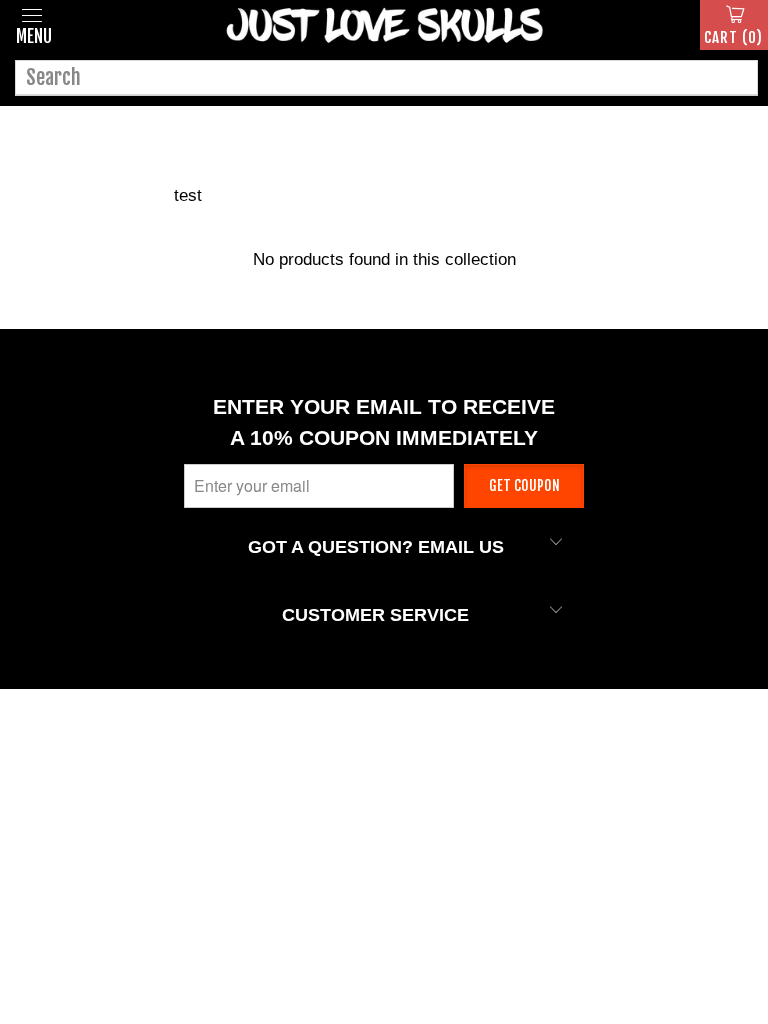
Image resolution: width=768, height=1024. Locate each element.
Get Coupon (524, 485)
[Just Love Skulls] (384, 25)
